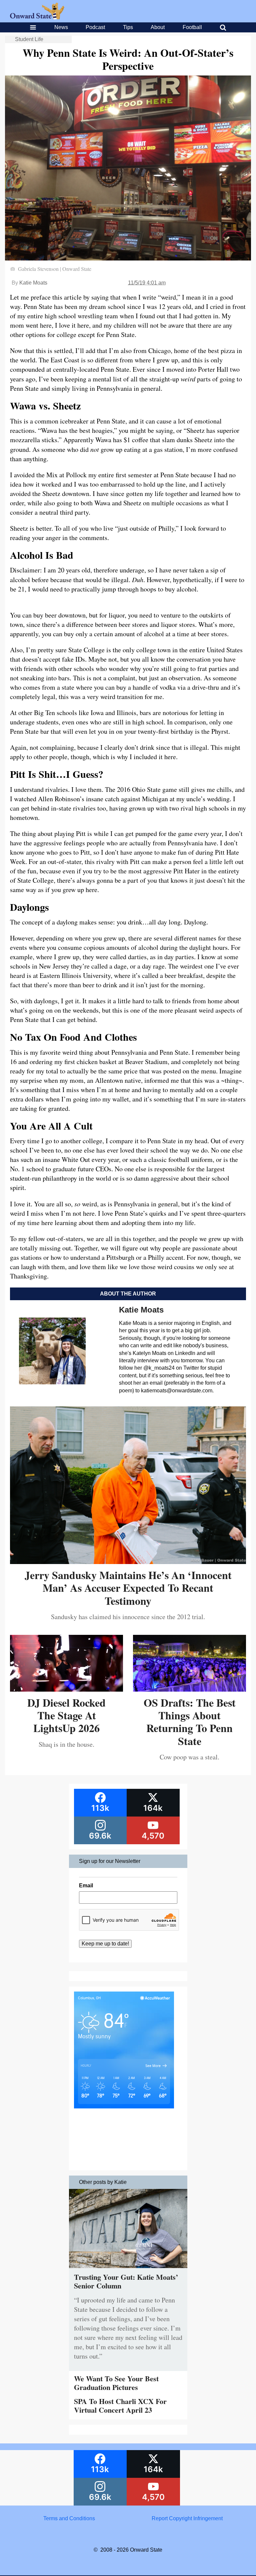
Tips (128, 27)
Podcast (95, 27)
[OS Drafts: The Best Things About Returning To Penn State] (189, 1689)
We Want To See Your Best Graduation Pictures (116, 2383)
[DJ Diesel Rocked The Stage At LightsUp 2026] (66, 1689)
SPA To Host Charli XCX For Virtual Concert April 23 (120, 2406)
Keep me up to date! (105, 1944)
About (158, 27)
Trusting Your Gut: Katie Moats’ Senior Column (126, 2281)
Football (192, 27)
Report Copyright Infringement (187, 2518)
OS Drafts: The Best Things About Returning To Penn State (190, 1722)
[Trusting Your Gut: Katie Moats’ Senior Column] (128, 2270)
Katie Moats (33, 283)
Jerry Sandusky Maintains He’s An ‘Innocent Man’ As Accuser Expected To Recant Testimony (128, 1588)
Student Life (29, 39)
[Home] (37, 18)
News (61, 27)
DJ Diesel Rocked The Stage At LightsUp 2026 (66, 1715)
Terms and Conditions (69, 2518)
